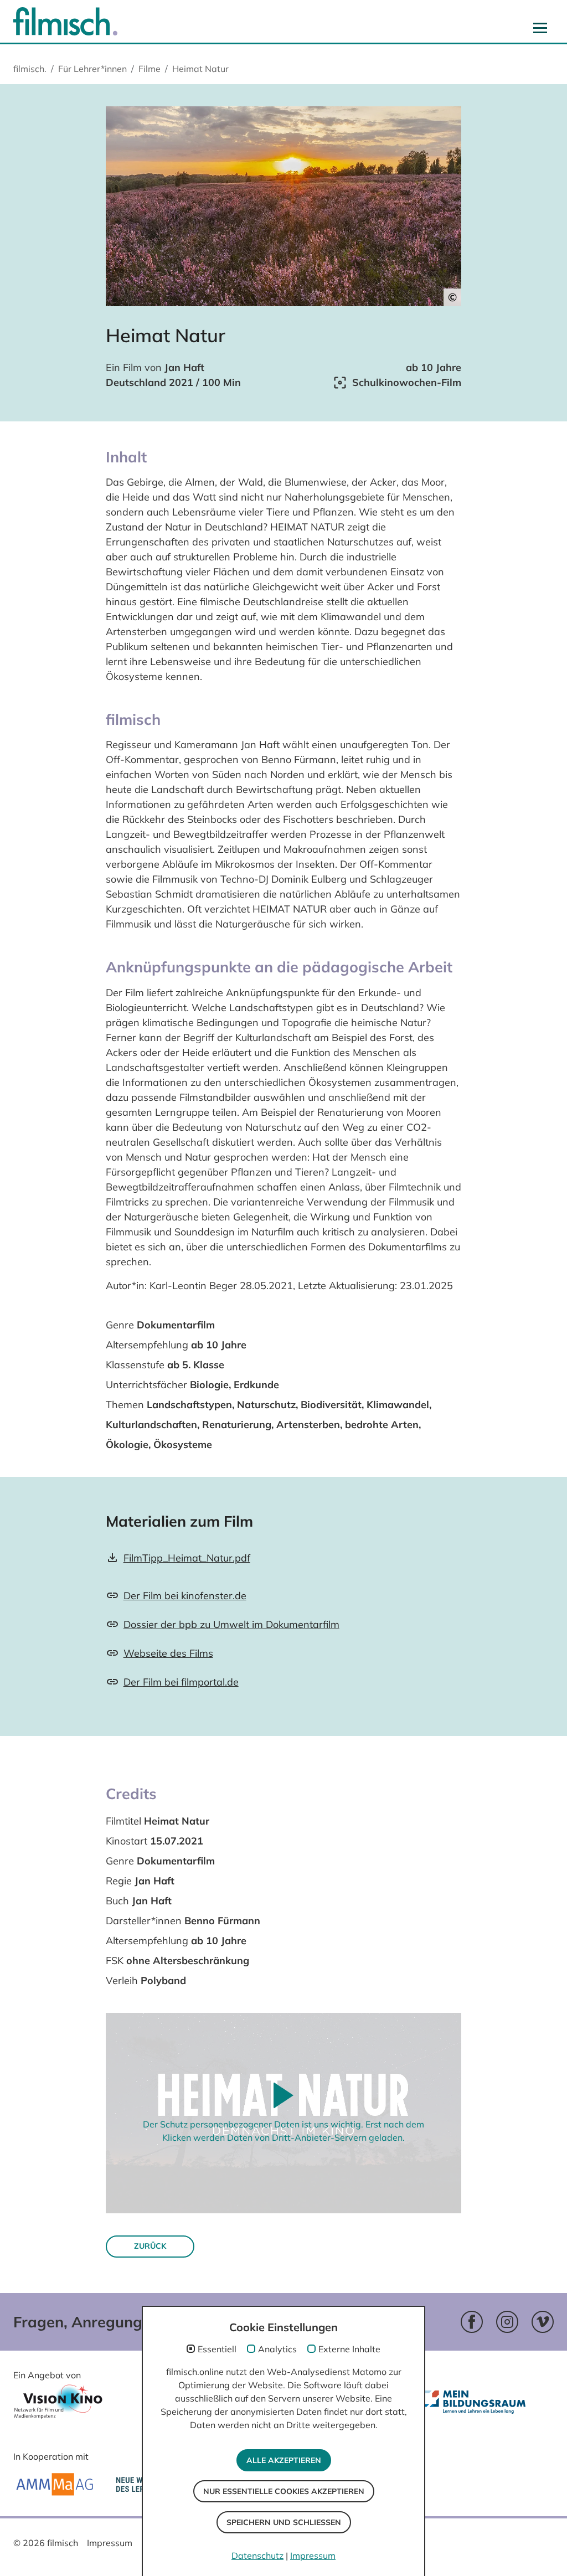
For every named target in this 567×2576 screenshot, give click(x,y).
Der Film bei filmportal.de (181, 1682)
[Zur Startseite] (65, 21)
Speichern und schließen (284, 2522)
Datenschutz (257, 2556)
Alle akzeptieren (284, 2460)
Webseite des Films (168, 1653)
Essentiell (217, 2349)
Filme (150, 69)
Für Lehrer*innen (92, 69)
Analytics (277, 2349)
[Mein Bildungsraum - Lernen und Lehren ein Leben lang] (476, 2411)
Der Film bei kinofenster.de (185, 1596)
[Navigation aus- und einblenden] (540, 28)
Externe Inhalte (349, 2349)
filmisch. (30, 69)
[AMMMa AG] (55, 2484)
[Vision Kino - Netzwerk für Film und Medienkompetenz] (58, 2405)
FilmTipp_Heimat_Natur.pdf (187, 1558)
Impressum (110, 2543)
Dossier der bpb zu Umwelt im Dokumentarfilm (231, 1624)
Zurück (150, 2246)
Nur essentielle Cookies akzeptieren (284, 2491)
